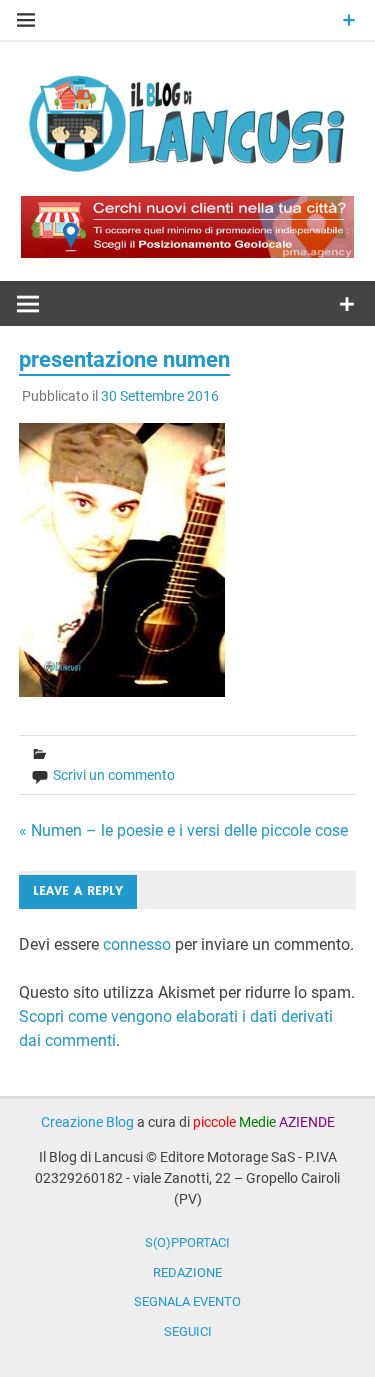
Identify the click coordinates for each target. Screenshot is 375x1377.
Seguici (188, 1331)
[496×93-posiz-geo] (187, 252)
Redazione (187, 1272)
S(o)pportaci (187, 1242)
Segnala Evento (187, 1301)
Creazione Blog (87, 1122)
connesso (137, 944)
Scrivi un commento (114, 775)
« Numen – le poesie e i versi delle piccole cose (183, 830)
